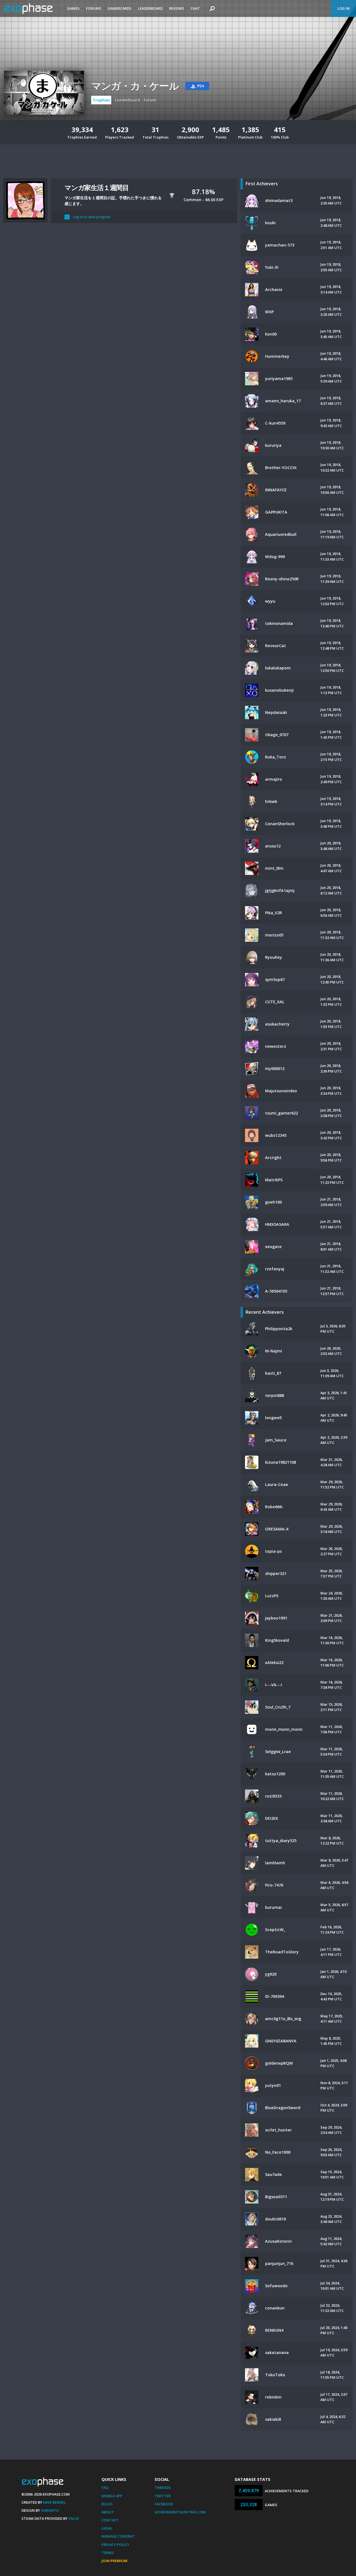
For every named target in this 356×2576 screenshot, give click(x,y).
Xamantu (50, 2510)
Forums (94, 8)
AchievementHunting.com (180, 2512)
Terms (108, 2553)
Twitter (163, 2496)
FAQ (105, 2488)
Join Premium (114, 2561)
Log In (343, 8)
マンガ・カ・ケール (135, 86)
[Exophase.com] (32, 9)
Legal (107, 2528)
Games (73, 8)
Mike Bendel (55, 2502)
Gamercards (120, 8)
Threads (163, 2488)
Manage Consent (118, 2536)
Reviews (177, 8)
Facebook (164, 2504)
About (108, 2512)
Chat (195, 8)
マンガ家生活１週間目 (97, 187)
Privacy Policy (115, 2545)
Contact (110, 2520)
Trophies (101, 100)
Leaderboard (150, 8)
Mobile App (112, 2496)
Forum (150, 100)
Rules (107, 2504)
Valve (74, 2518)
